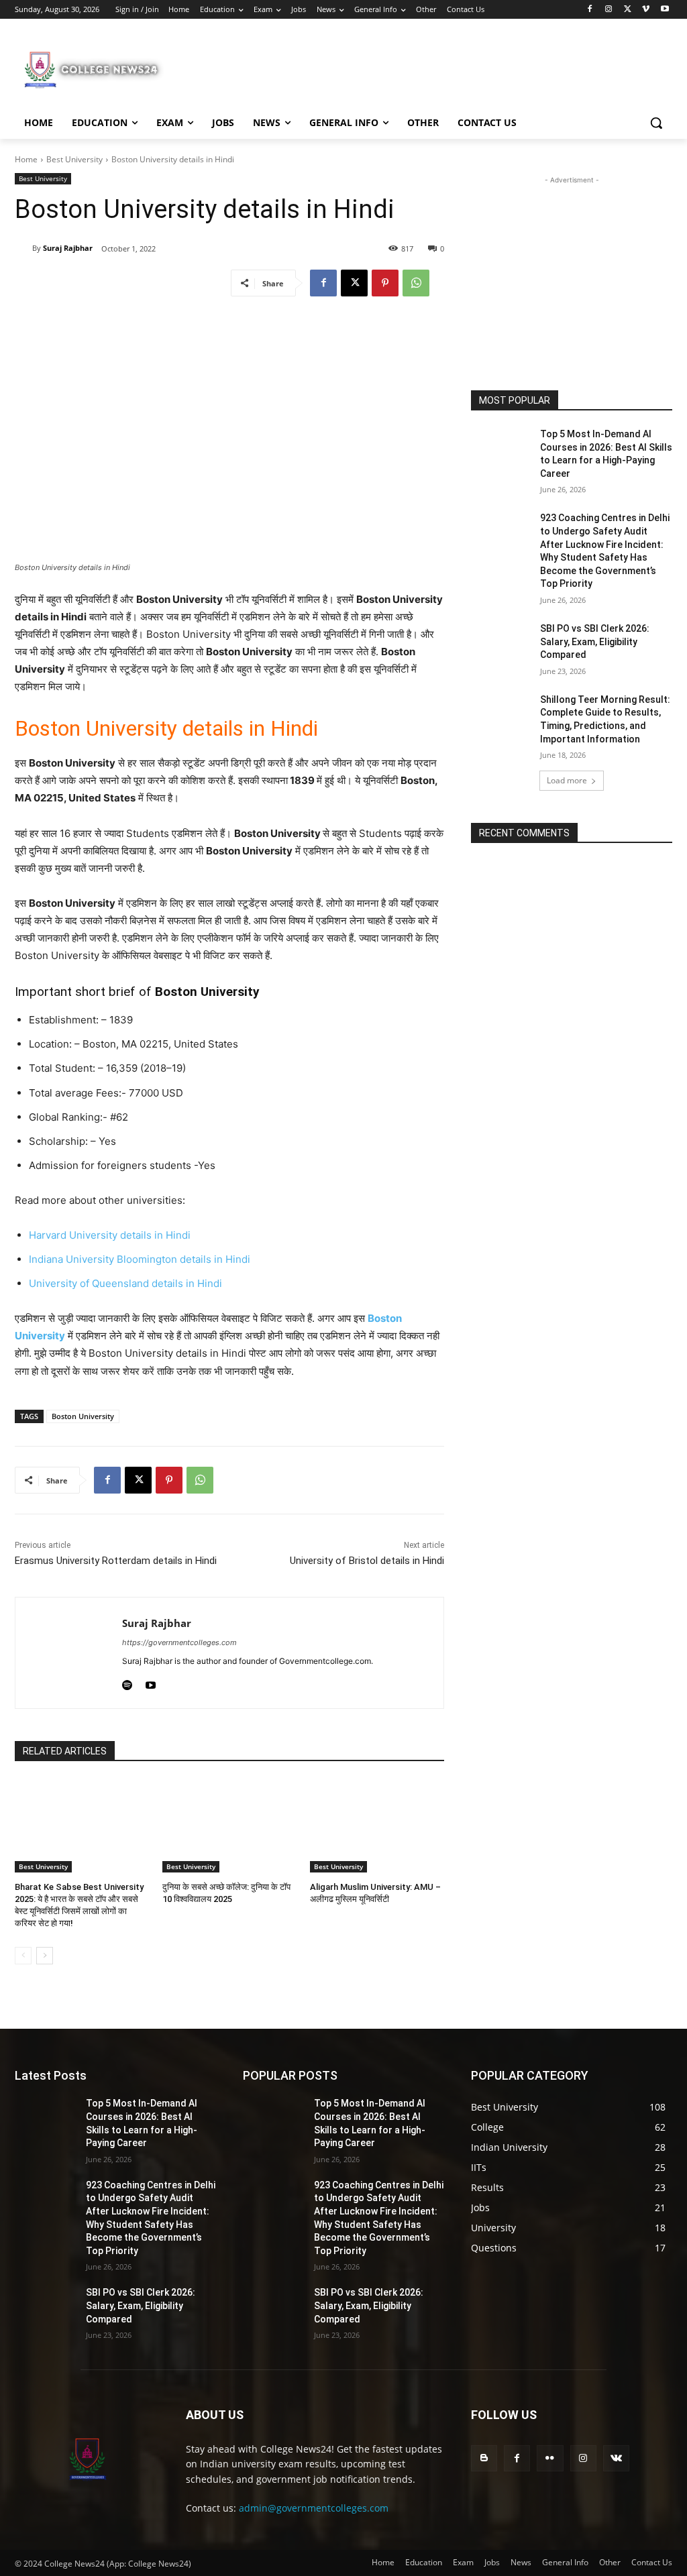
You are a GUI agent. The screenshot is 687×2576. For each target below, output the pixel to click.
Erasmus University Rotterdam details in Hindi (116, 1561)
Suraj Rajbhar (68, 248)
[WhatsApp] (416, 283)
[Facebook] (590, 10)
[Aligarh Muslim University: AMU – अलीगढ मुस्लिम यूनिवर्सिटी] (377, 1826)
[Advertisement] (329, 68)
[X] (628, 10)
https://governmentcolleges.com (179, 1642)
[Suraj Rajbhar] (23, 248)
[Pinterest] (385, 283)
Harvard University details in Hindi (110, 1235)
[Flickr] (550, 2458)
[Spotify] (127, 1682)
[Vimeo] (646, 10)
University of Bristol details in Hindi (367, 1561)
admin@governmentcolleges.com (314, 2508)
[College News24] (94, 69)
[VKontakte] (616, 2458)
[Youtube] (665, 10)
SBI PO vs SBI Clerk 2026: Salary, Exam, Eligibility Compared (595, 641)
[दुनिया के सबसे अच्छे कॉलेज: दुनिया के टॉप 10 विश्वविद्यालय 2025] (229, 1826)
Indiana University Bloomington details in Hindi (140, 1259)
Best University (74, 159)
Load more (567, 780)
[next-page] (45, 1956)
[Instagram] (609, 10)
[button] (656, 123)
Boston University (83, 1416)
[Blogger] (484, 2458)
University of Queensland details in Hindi (125, 1283)
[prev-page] (23, 1956)
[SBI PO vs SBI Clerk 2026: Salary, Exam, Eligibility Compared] (501, 643)
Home (26, 159)
